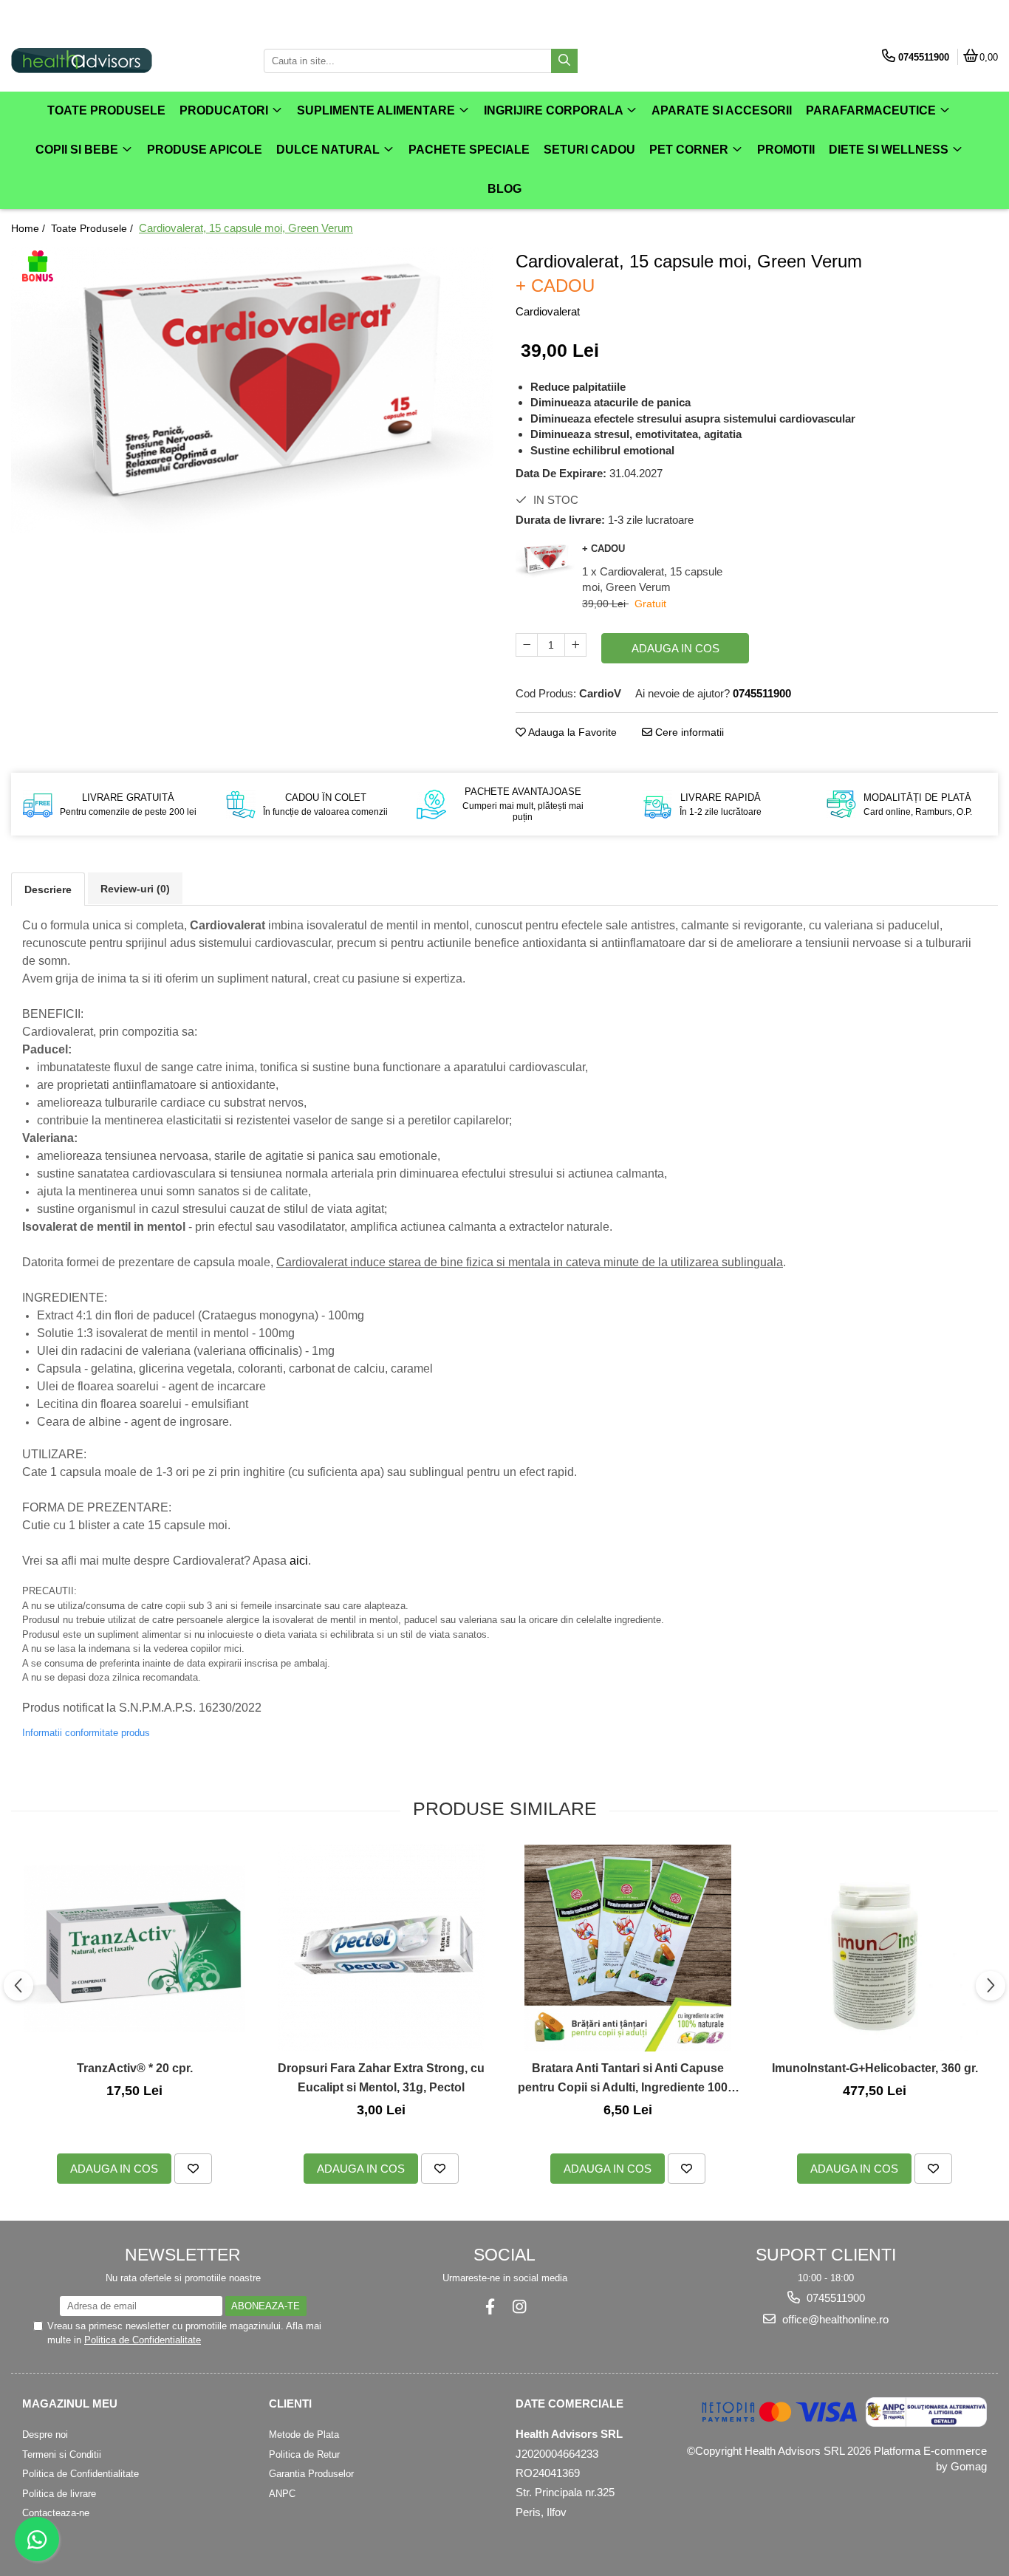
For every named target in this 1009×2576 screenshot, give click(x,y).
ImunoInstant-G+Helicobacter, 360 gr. (875, 2068)
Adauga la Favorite (571, 732)
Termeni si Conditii (62, 2454)
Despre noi (45, 2435)
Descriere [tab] (48, 889)
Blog (504, 189)
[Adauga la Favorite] (193, 2169)
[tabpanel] (252, 390)
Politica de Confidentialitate (143, 2340)
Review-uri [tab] (135, 889)
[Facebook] (490, 2307)
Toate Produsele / (93, 228)
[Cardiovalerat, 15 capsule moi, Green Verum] (252, 390)
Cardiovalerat (548, 311)
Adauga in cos (675, 648)
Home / (30, 228)
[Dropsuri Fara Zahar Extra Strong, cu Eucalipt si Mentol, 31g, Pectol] (381, 1948)
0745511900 (834, 2298)
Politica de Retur (304, 2454)
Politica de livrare (59, 2494)
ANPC (282, 2494)
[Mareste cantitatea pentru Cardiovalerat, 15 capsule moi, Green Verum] (575, 645)
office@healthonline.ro (834, 2319)
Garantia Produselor (311, 2474)
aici (299, 1561)
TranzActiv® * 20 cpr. (135, 2068)
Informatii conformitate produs (86, 1733)
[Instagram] (519, 2307)
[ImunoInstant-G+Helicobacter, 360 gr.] (875, 1948)
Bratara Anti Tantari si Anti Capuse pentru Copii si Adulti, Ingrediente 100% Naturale (628, 2079)
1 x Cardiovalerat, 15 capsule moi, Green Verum (652, 579)
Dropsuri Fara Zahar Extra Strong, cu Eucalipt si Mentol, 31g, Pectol (381, 2078)
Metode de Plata (304, 2435)
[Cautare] (564, 61)
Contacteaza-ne (56, 2513)
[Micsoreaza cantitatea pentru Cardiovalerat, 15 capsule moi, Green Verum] (527, 645)
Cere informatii (688, 732)
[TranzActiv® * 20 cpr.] (134, 1948)
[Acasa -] (103, 61)
